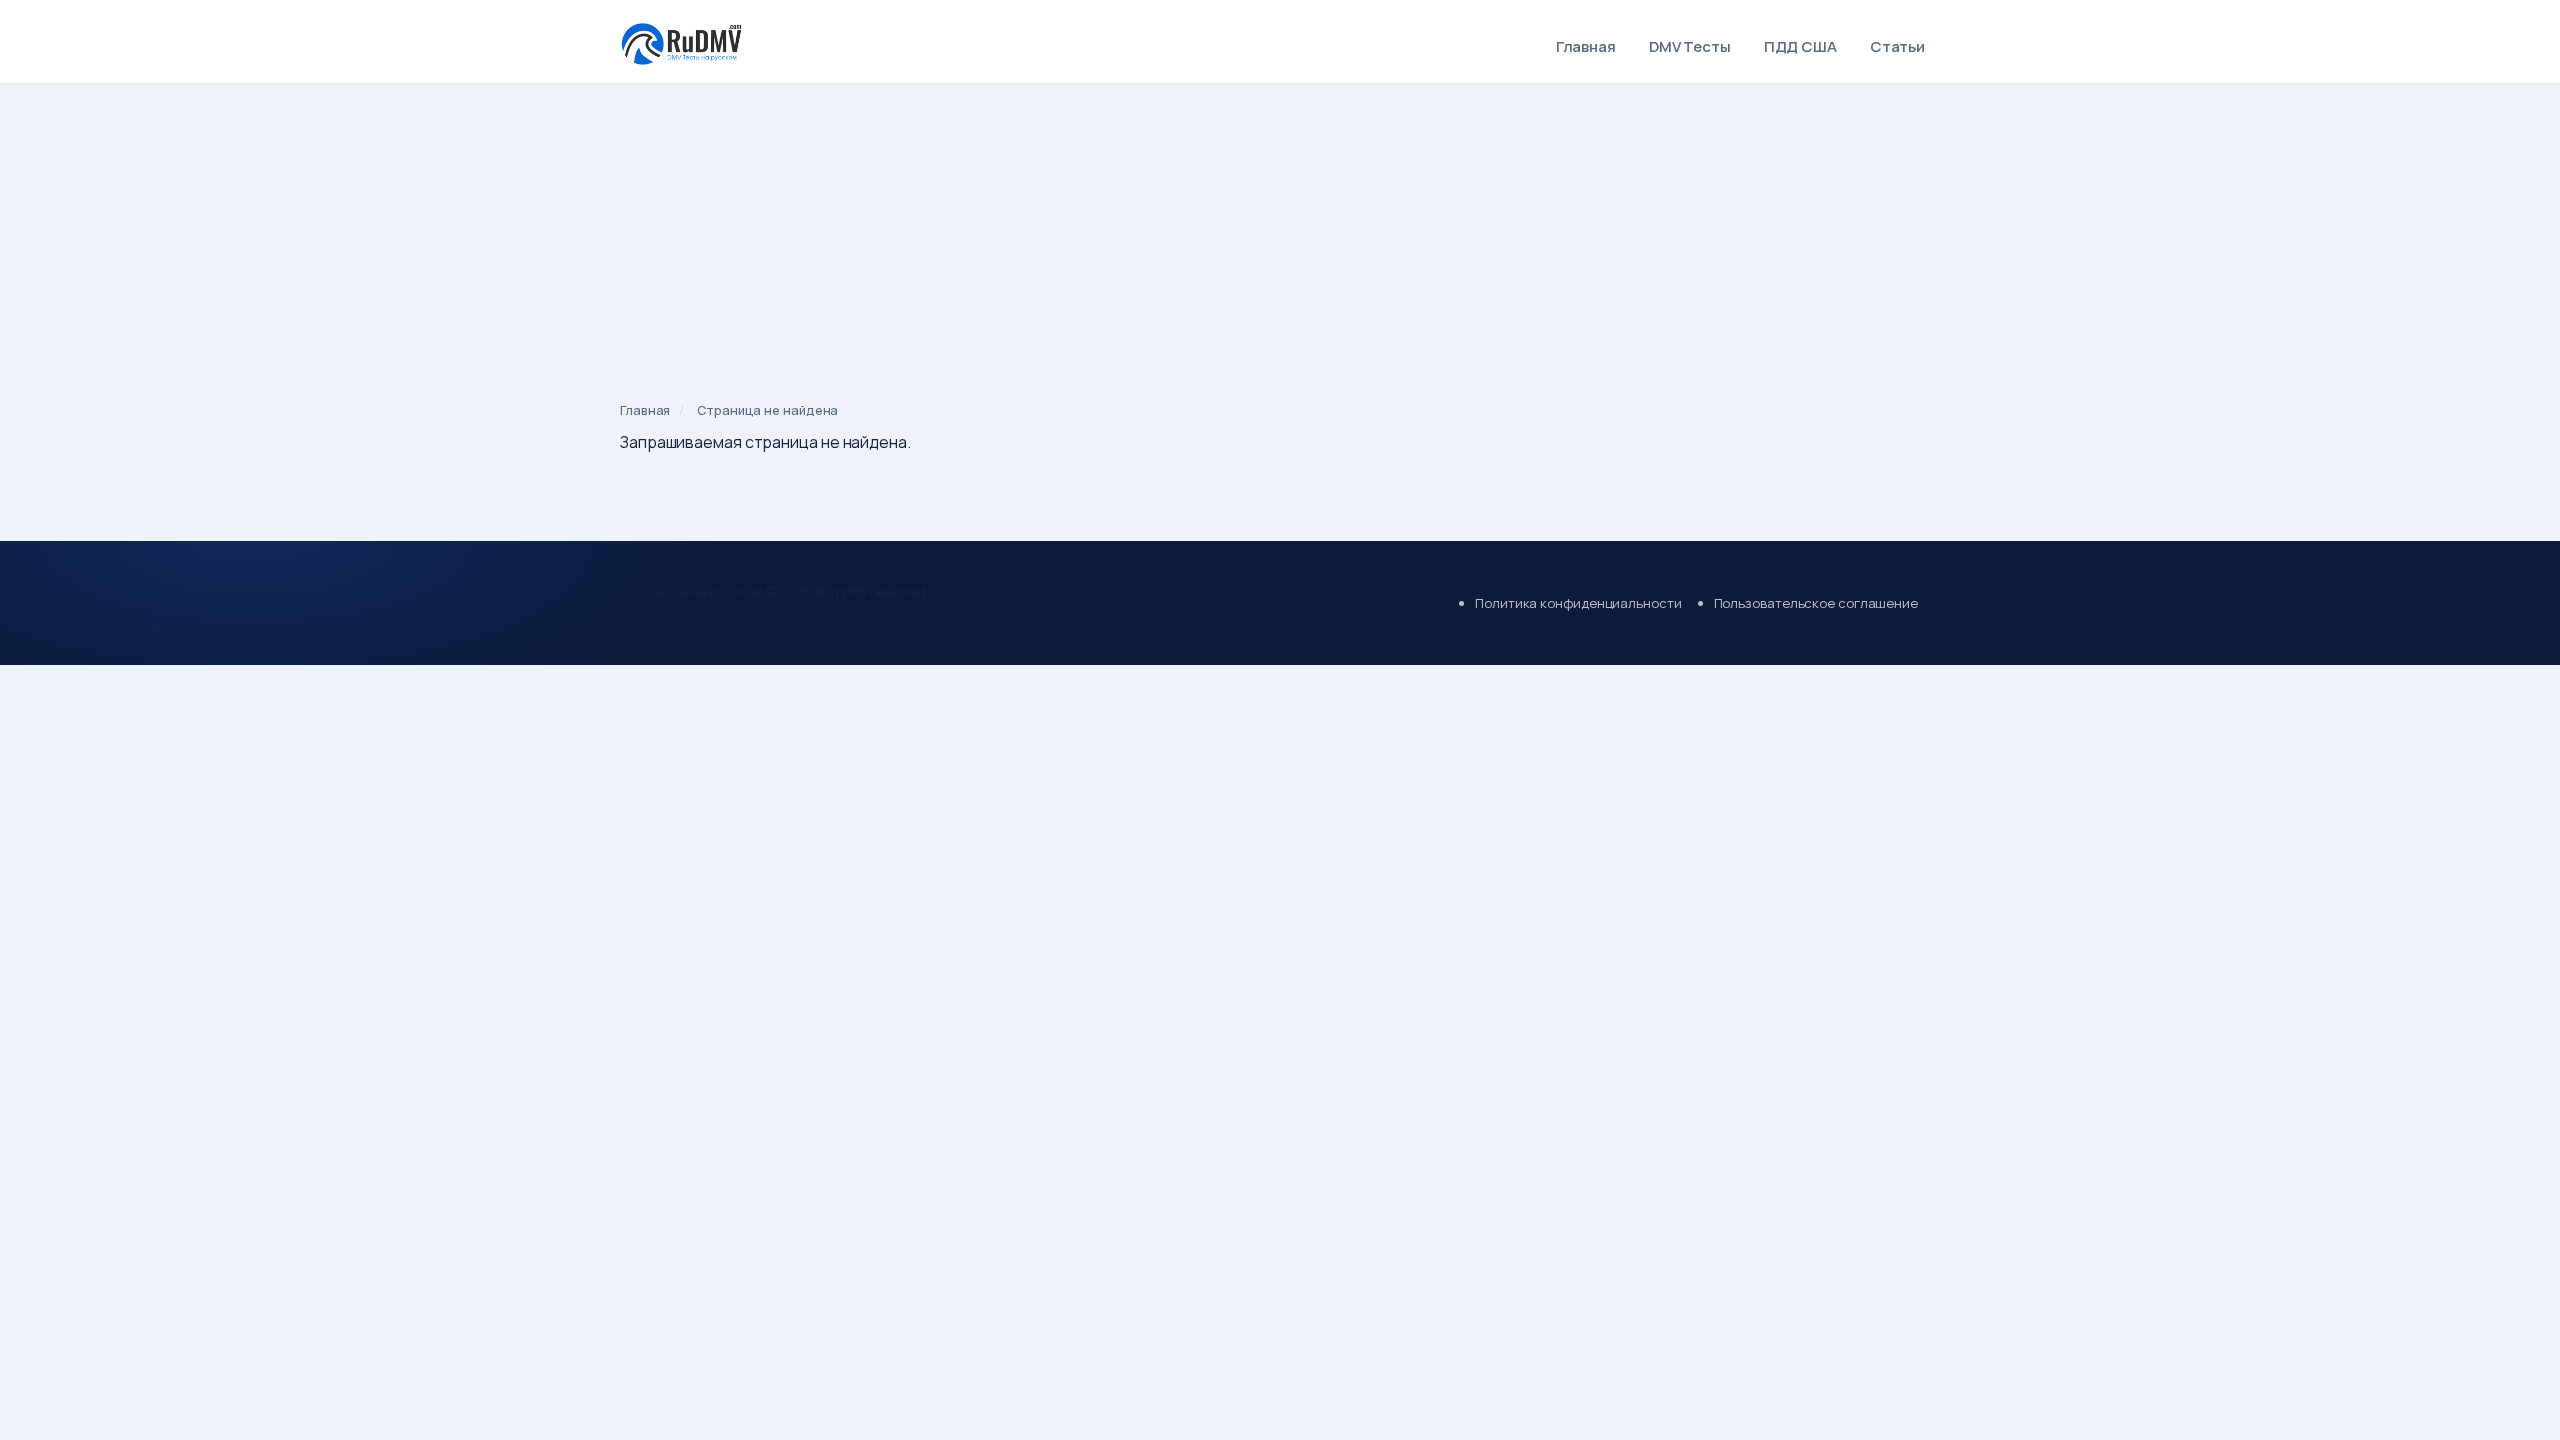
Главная (1586, 46)
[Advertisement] (1280, 234)
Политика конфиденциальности (1578, 603)
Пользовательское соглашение (1816, 603)
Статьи (1897, 46)
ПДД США (1800, 46)
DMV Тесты (1690, 46)
